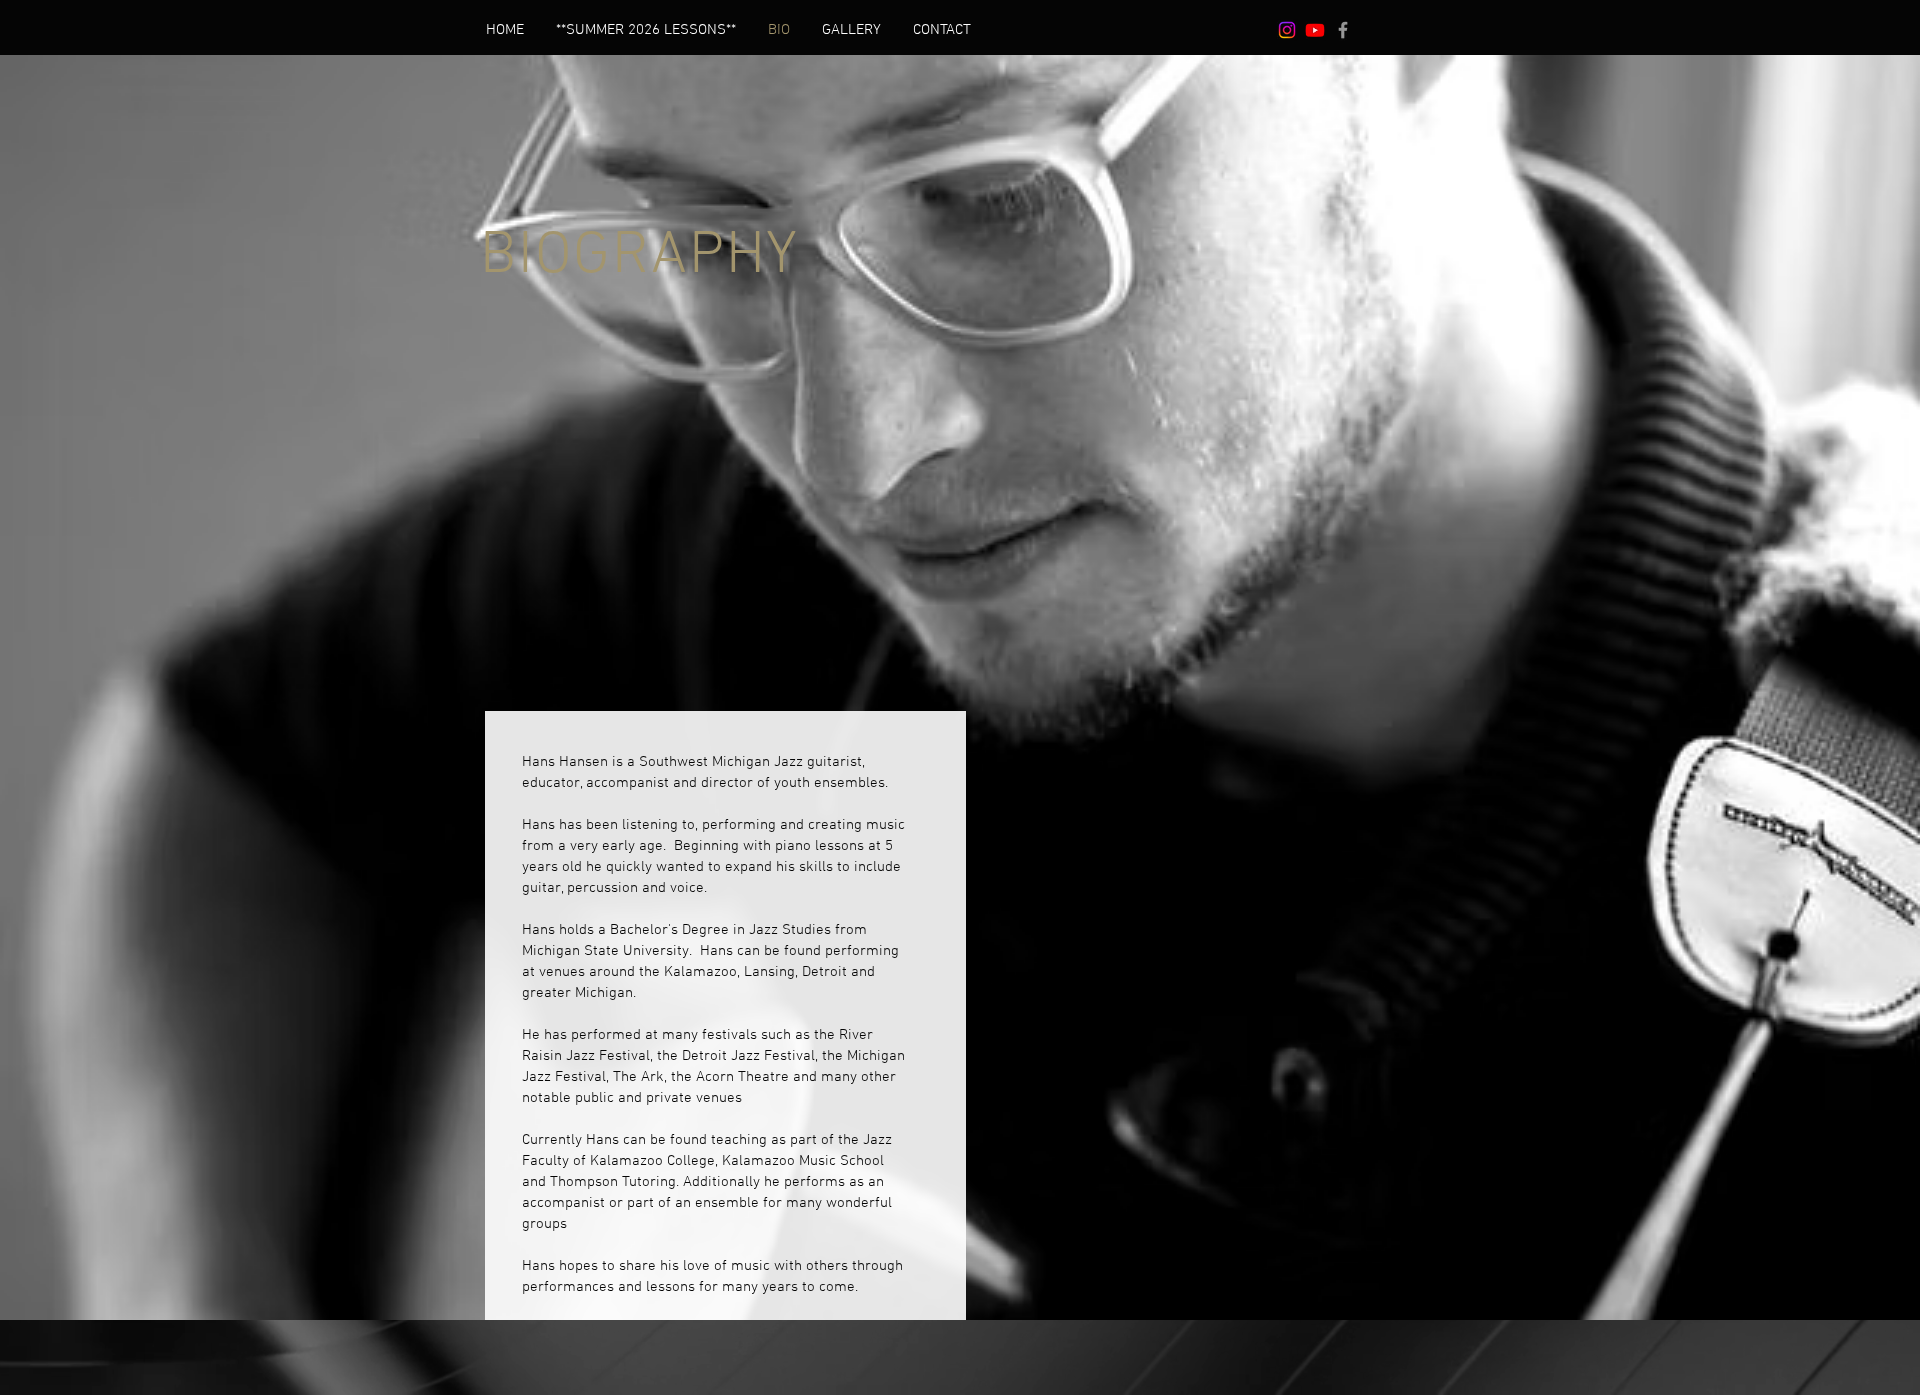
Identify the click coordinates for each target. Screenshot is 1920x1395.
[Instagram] (1287, 30)
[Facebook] (1343, 30)
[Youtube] (1315, 30)
